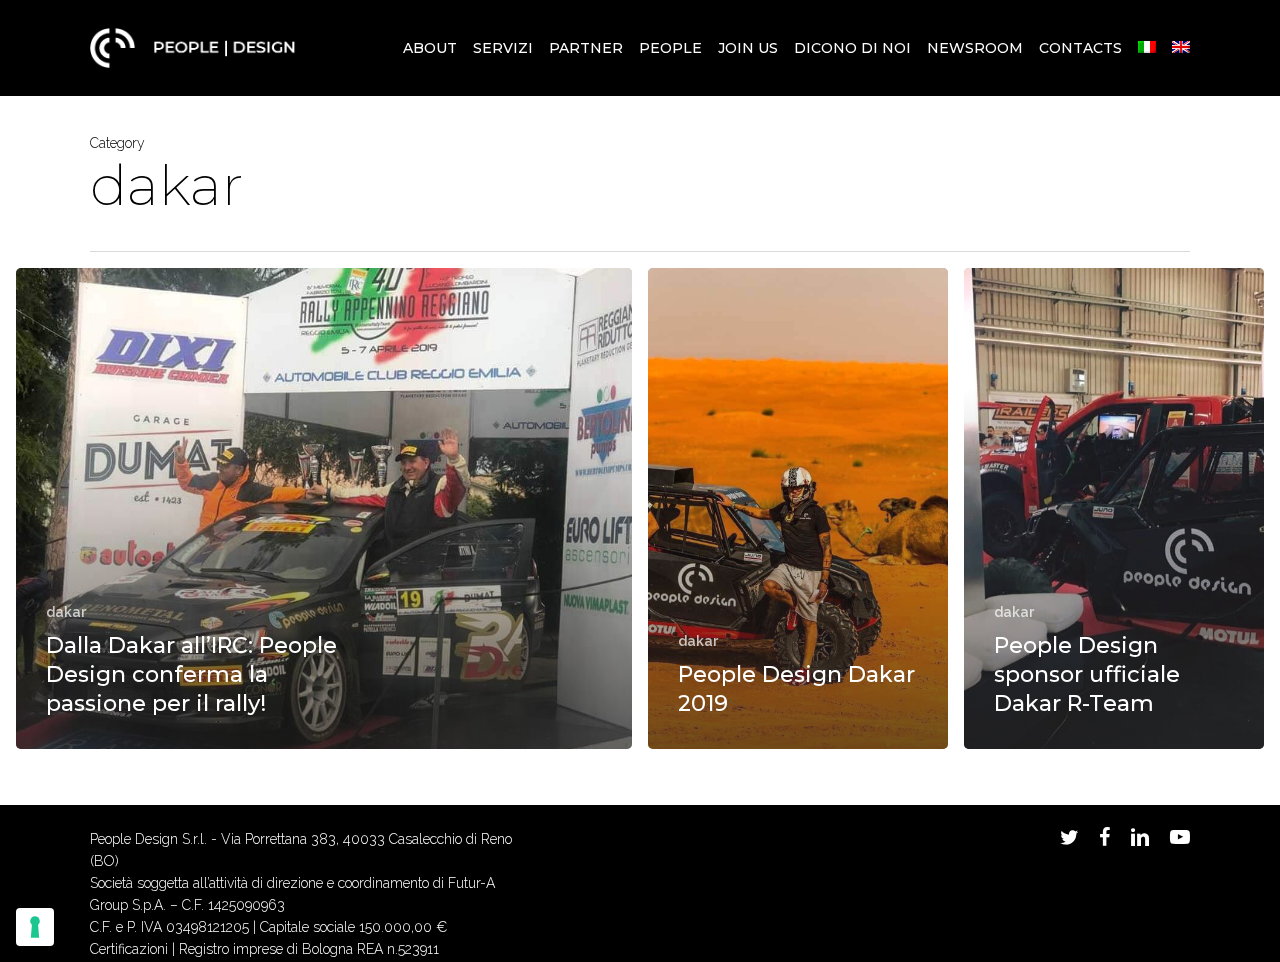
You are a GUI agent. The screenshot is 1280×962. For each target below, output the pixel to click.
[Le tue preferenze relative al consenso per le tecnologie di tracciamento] (35, 927)
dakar (66, 612)
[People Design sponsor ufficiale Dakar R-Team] (1114, 508)
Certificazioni (129, 949)
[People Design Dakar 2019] (798, 508)
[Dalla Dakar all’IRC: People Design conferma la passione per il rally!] (324, 508)
